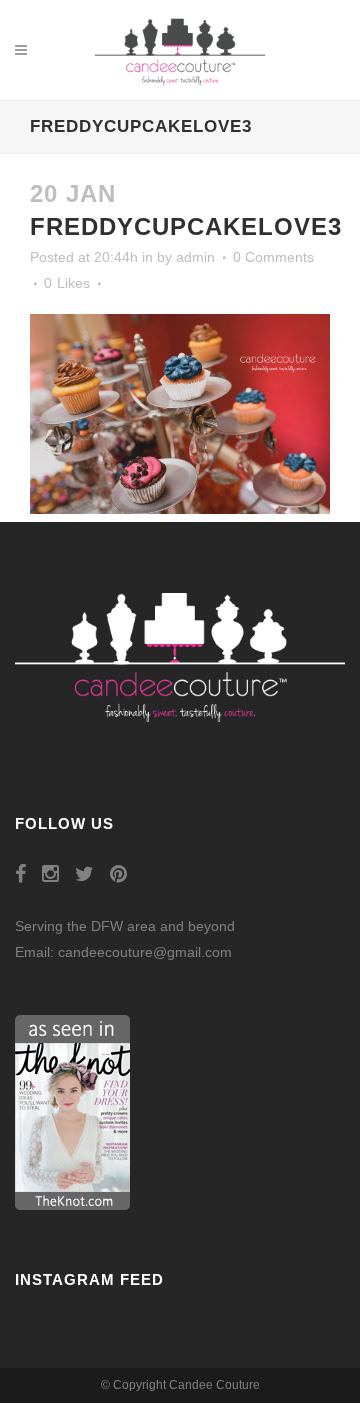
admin (195, 257)
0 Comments (273, 257)
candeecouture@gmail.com (145, 952)
